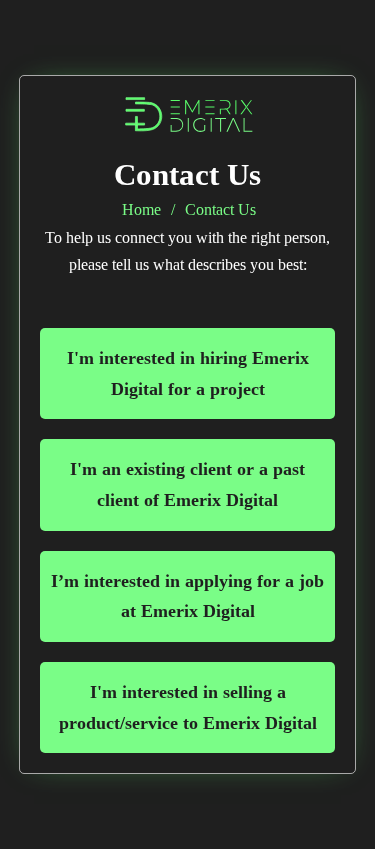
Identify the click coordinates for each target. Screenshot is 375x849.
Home (141, 209)
